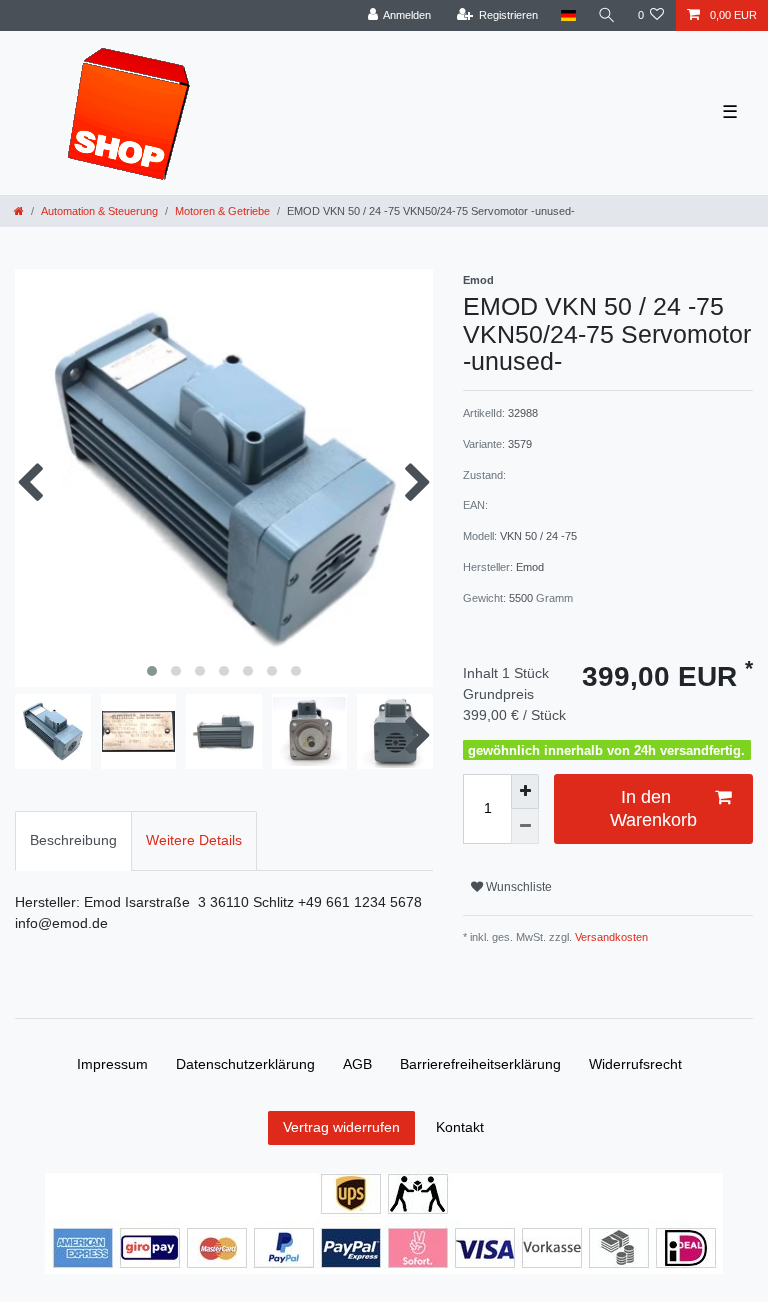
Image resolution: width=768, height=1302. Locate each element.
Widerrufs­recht (635, 1064)
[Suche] (607, 15)
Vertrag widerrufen (341, 1127)
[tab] (73, 840)
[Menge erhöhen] (525, 791)
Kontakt (460, 1127)
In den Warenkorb (653, 808)
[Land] (567, 15)
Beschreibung (73, 840)
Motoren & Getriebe (222, 211)
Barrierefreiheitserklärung (480, 1064)
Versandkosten (610, 937)
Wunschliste (517, 887)
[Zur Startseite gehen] (19, 211)
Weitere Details (194, 840)
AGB (357, 1064)
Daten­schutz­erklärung (245, 1064)
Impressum (112, 1064)
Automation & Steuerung (99, 211)
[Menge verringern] (525, 826)
